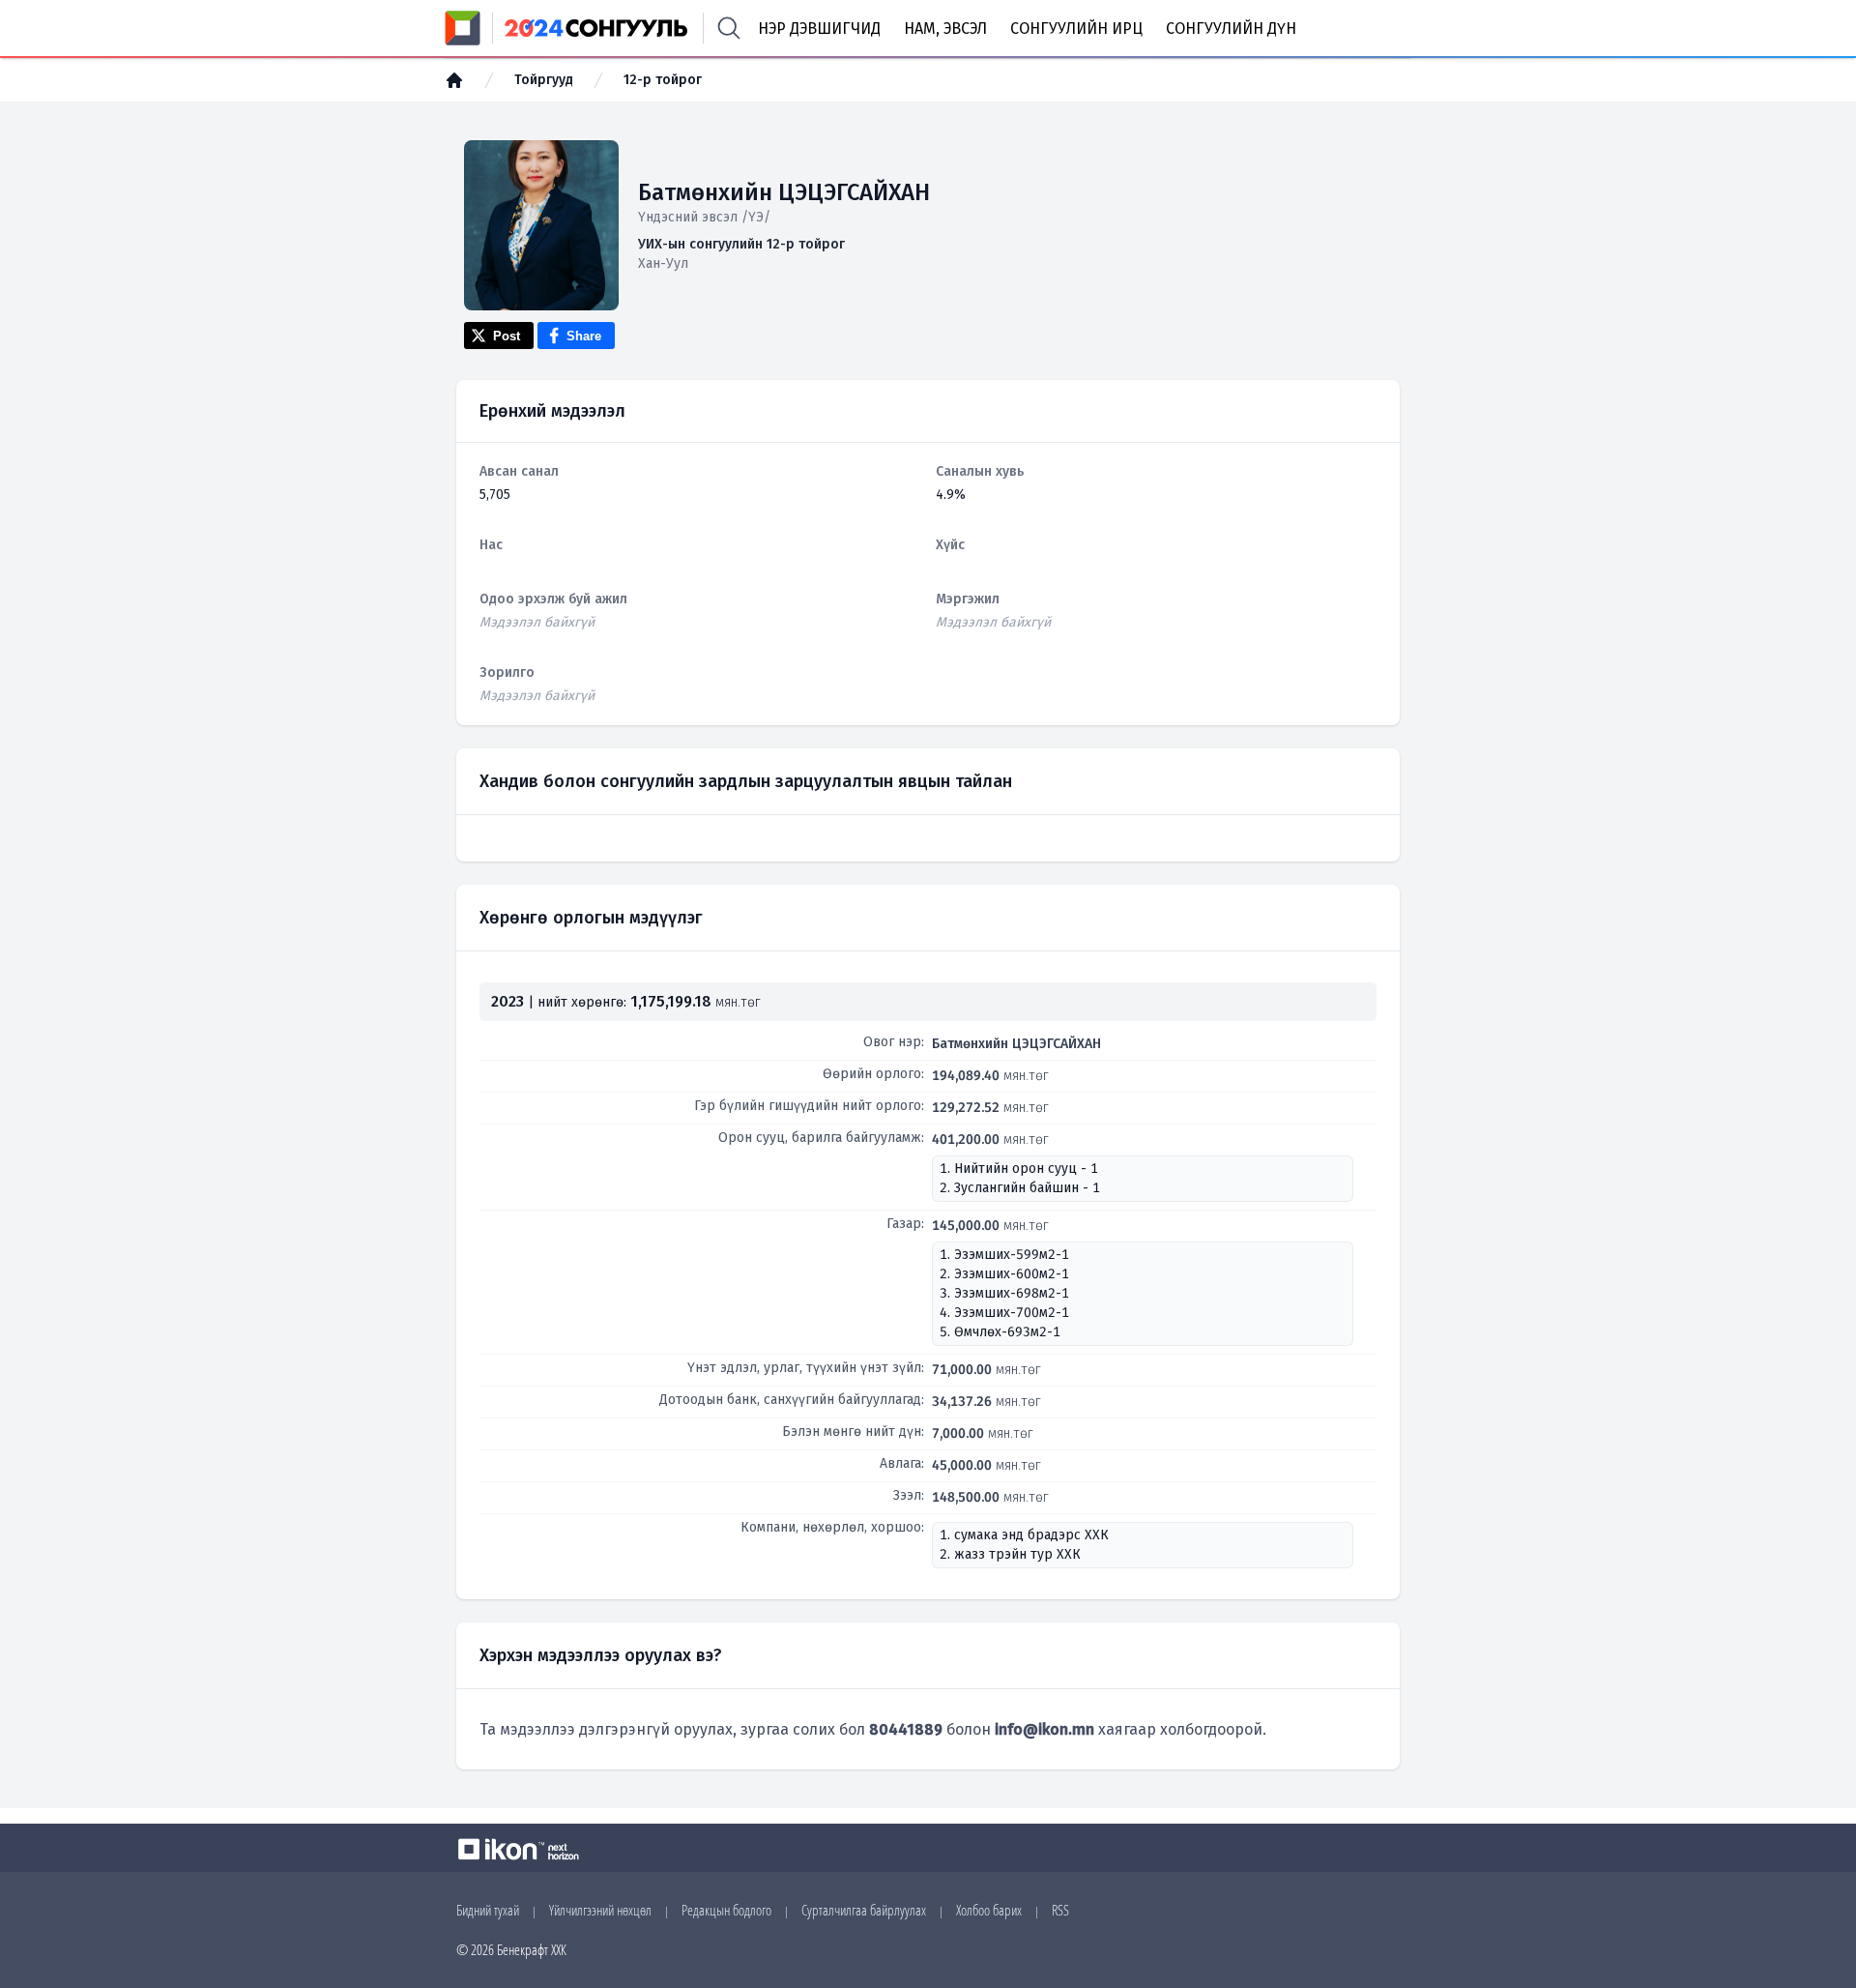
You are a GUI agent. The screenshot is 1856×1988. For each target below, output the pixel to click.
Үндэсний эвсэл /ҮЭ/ (704, 217)
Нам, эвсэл (945, 29)
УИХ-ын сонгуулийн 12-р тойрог (741, 244)
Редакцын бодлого (726, 1910)
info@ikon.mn (1044, 1729)
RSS (1060, 1910)
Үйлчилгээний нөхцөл (600, 1910)
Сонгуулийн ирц (1076, 29)
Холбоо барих (989, 1910)
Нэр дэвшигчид (819, 29)
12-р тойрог (663, 80)
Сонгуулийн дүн (1231, 29)
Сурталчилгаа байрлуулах (864, 1910)
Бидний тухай (488, 1910)
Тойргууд (544, 80)
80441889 (906, 1729)
